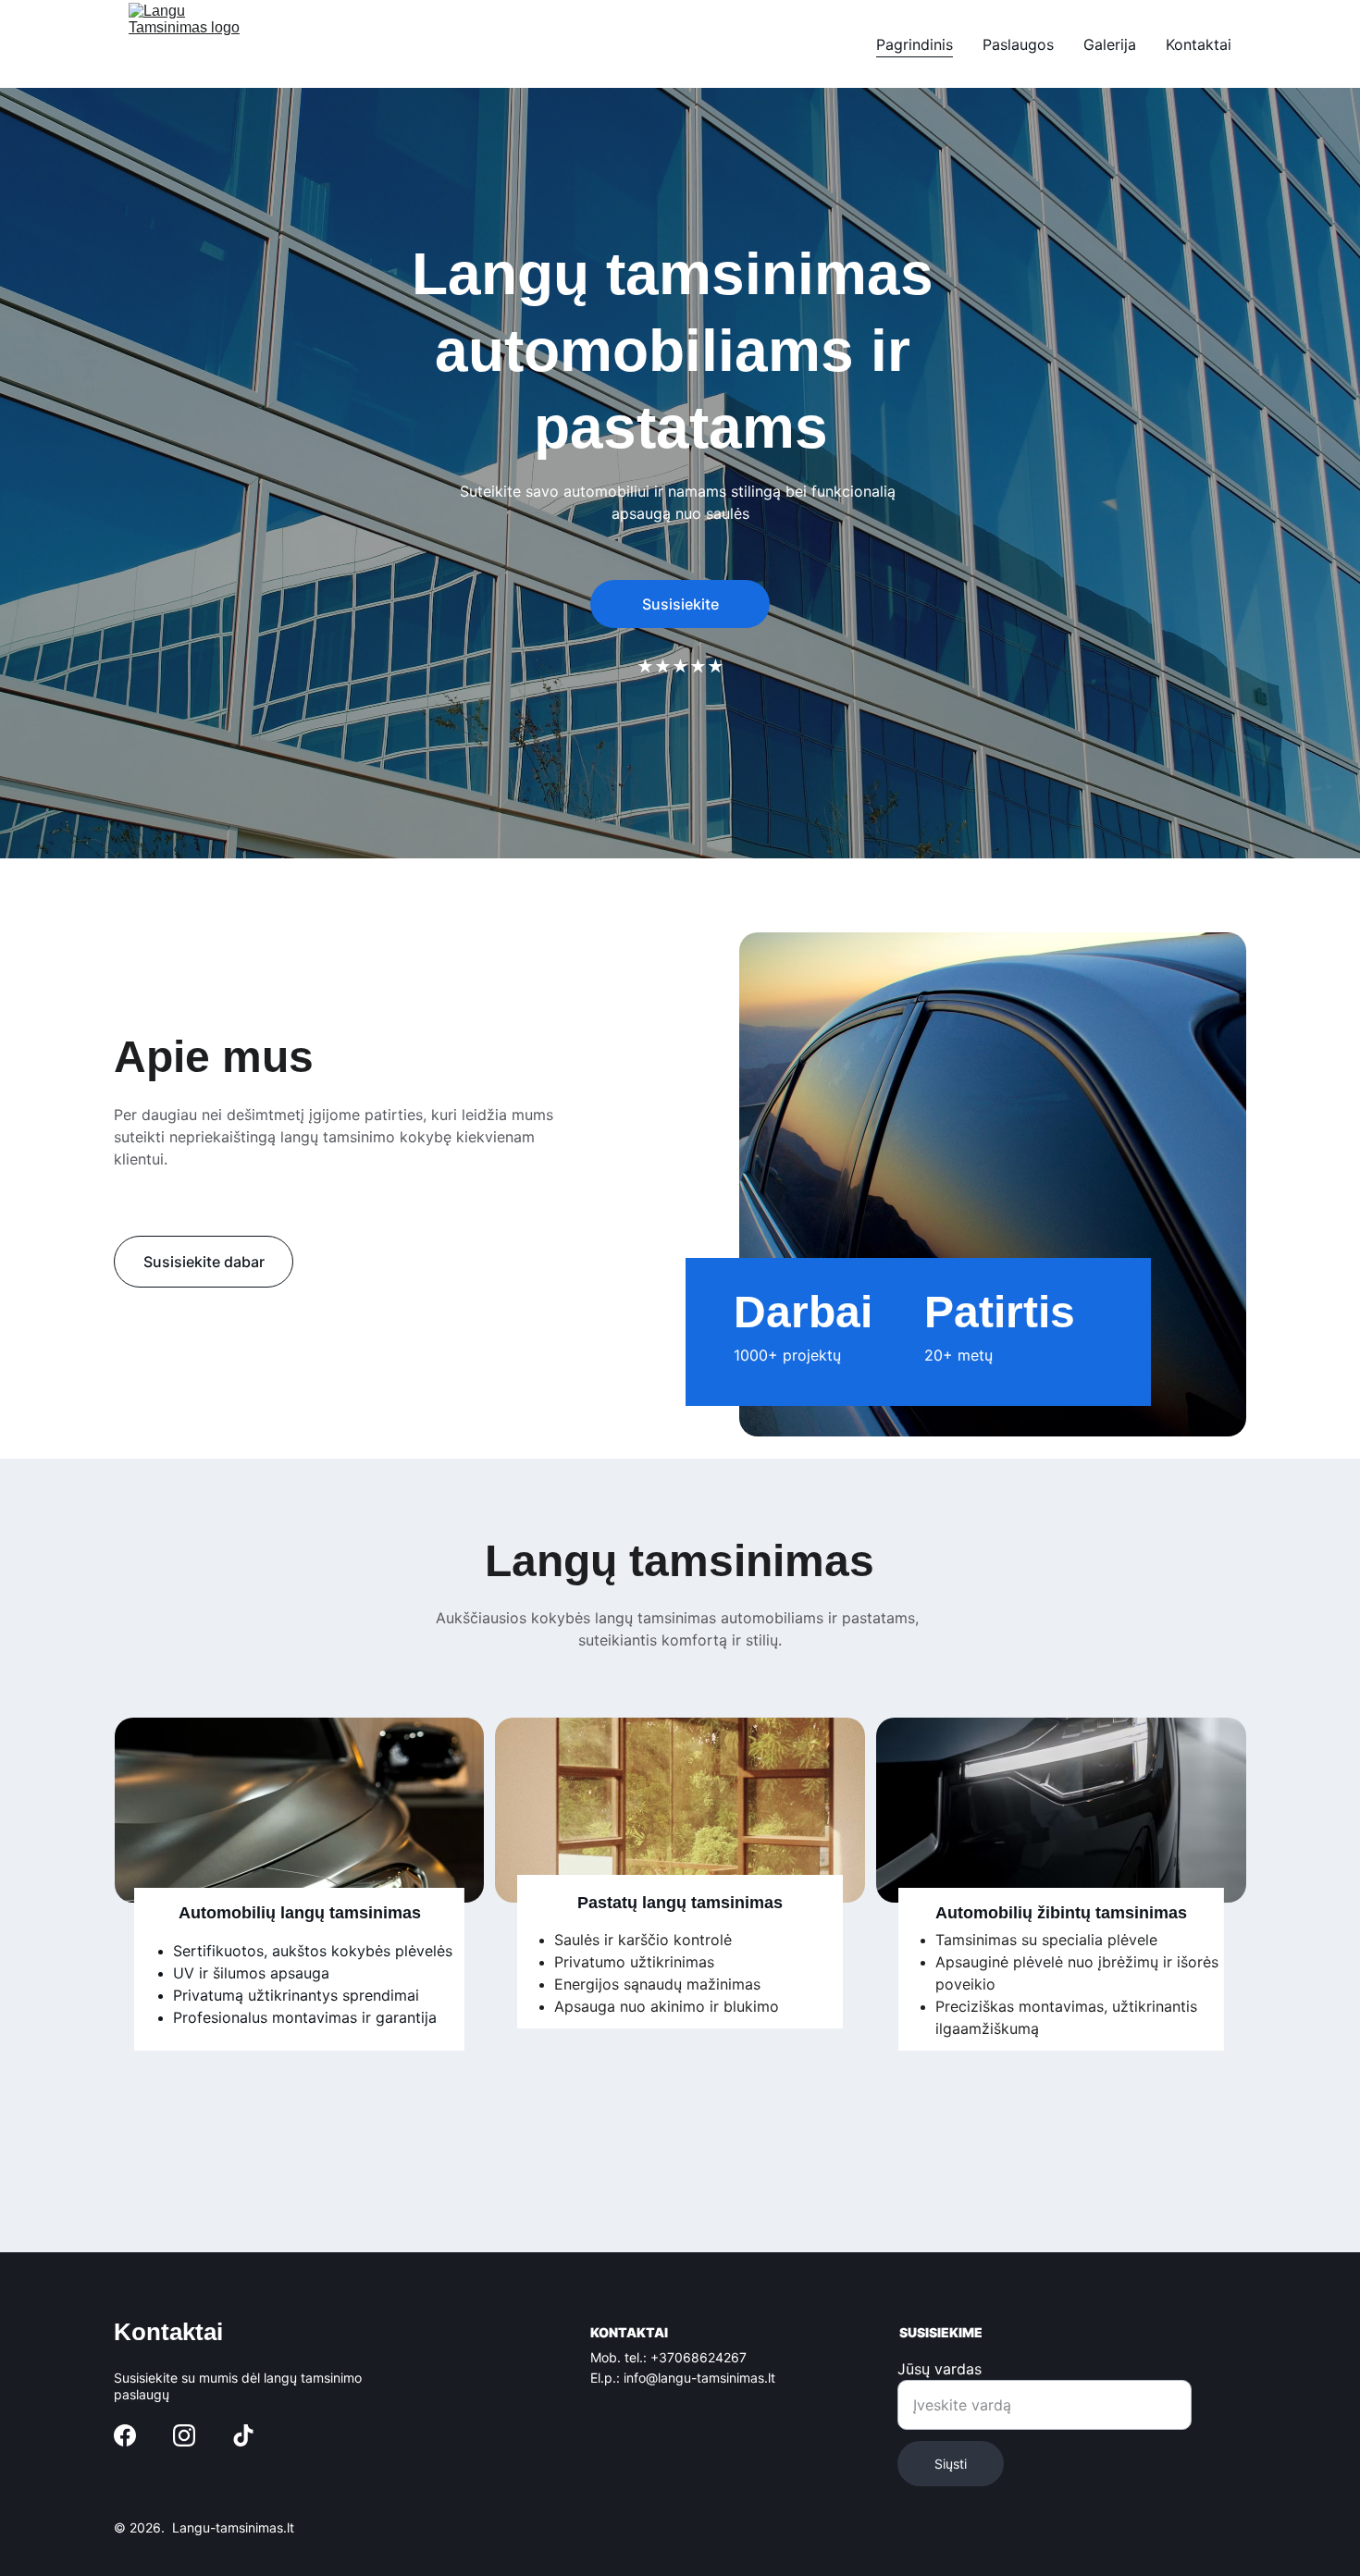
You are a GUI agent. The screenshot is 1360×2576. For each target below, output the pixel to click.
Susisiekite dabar (204, 1262)
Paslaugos (1018, 44)
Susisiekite (680, 604)
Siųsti (951, 2464)
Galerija (1110, 44)
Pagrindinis (915, 44)
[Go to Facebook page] (125, 2435)
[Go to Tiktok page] (243, 2435)
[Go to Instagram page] (184, 2435)
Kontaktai (1199, 44)
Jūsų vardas (940, 2369)
